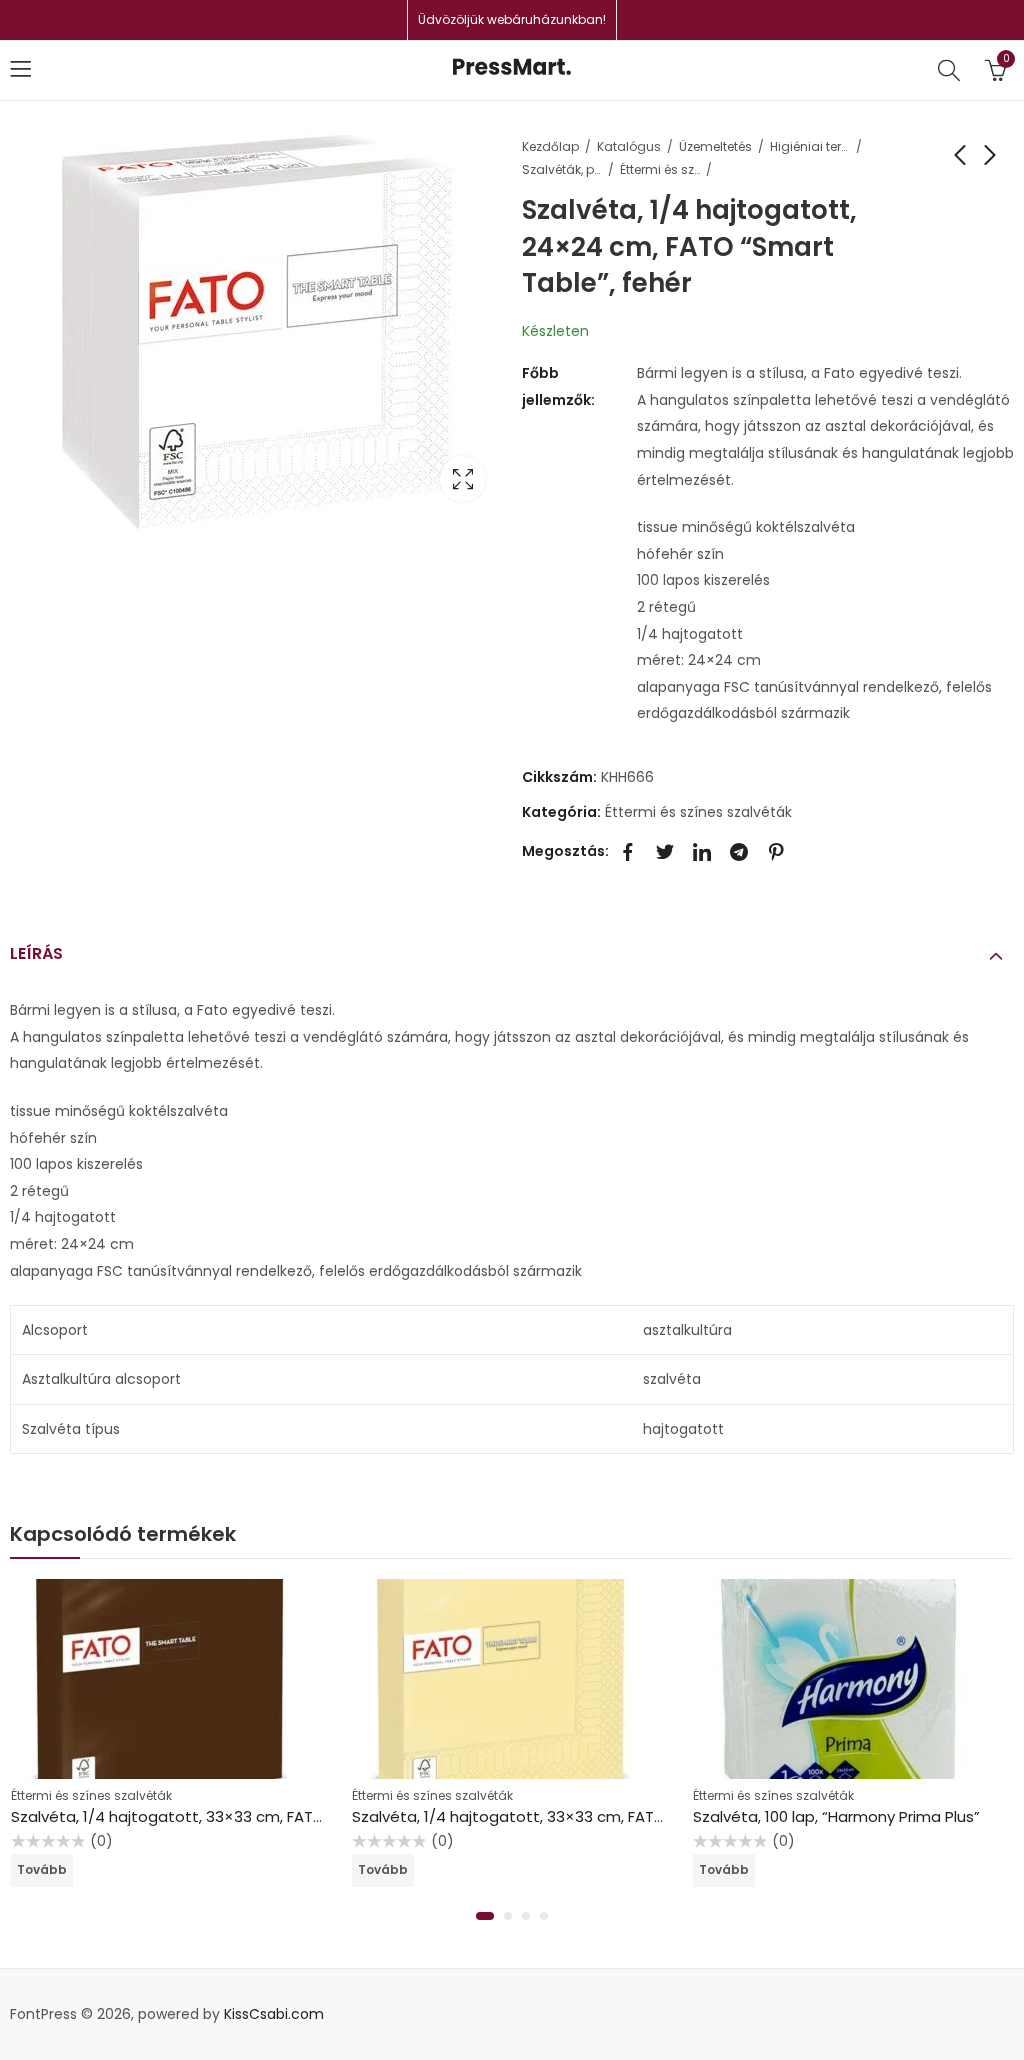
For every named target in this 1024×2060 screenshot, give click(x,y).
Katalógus (629, 146)
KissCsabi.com (274, 2014)
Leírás (36, 953)
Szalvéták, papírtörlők (562, 169)
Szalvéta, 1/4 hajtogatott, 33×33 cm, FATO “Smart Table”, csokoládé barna (288, 1816)
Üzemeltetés (715, 146)
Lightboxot (463, 479)
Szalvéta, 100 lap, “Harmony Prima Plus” (836, 1816)
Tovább (42, 1869)
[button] (485, 1916)
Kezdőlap (550, 146)
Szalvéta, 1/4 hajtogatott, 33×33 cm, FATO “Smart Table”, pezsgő (594, 1816)
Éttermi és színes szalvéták (660, 169)
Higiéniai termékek (810, 146)
